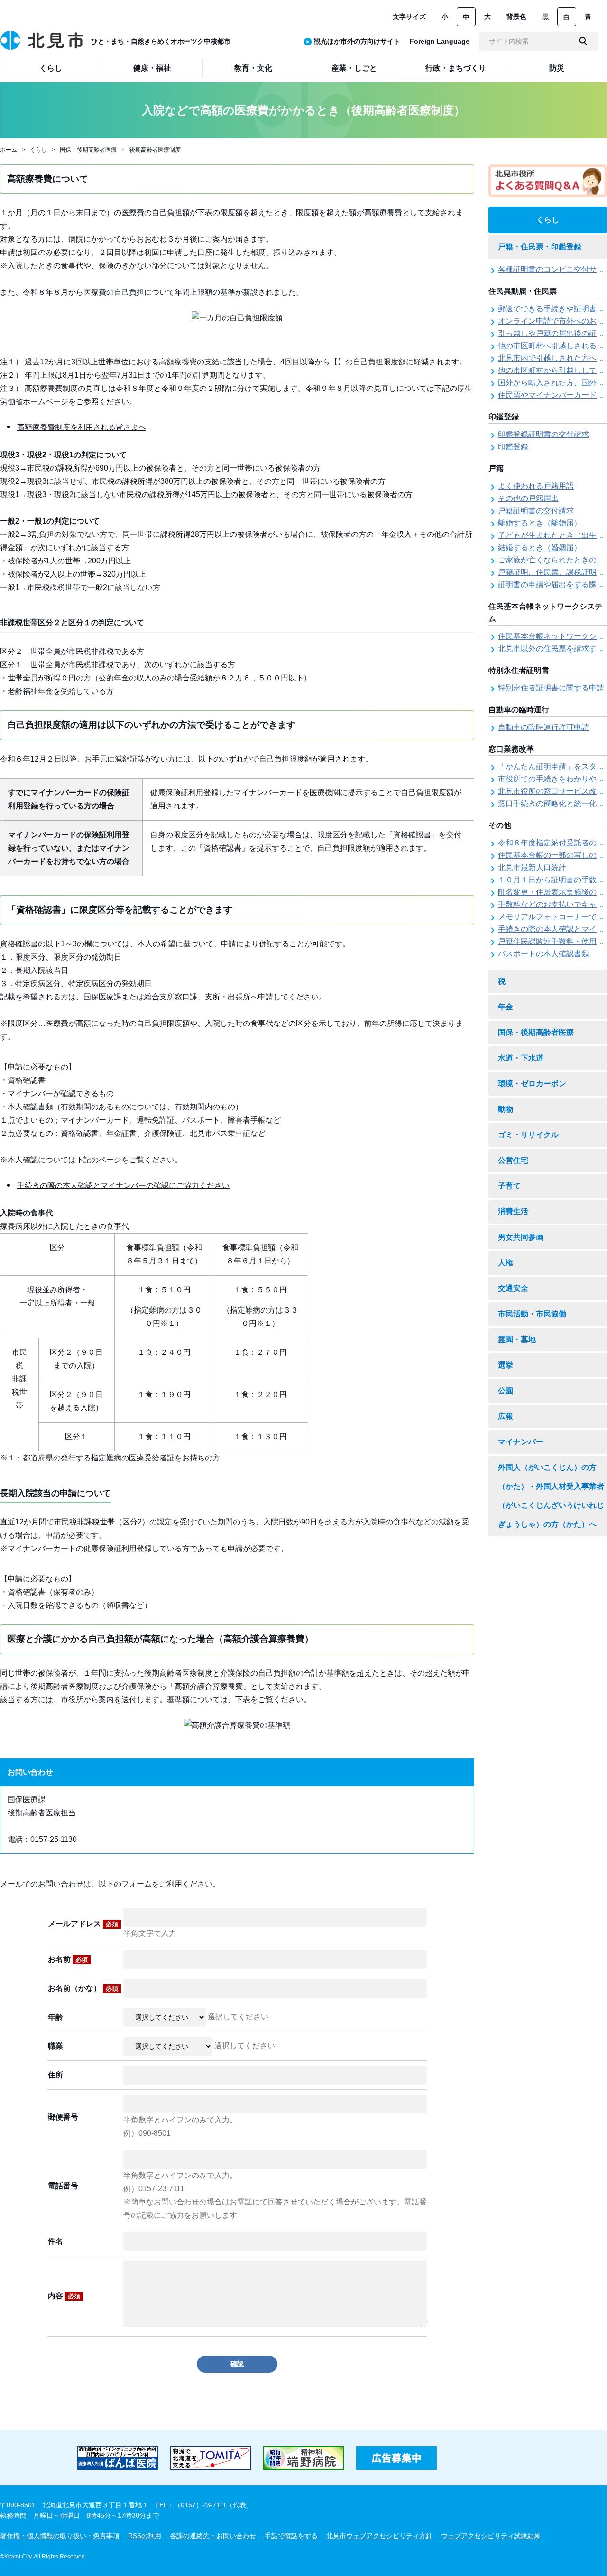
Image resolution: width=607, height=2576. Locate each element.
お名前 (68, 1959)
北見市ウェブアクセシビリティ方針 (379, 2536)
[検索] (583, 41)
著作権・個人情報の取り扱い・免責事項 (60, 2536)
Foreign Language (440, 41)
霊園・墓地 (517, 1339)
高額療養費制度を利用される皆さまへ (82, 427)
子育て (509, 1186)
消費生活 (513, 1211)
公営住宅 (513, 1160)
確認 (237, 2364)
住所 (55, 2075)
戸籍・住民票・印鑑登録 (540, 247)
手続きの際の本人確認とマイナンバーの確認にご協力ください (123, 1185)
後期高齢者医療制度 (155, 150)
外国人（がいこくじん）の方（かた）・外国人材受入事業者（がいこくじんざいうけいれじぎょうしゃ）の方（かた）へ (551, 1496)
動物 (506, 1109)
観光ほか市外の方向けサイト (357, 41)
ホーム (9, 150)
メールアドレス (83, 1924)
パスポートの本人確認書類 (543, 954)
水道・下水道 (521, 1058)
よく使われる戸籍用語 (536, 486)
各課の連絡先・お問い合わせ (213, 2536)
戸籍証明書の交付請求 (536, 511)
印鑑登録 (513, 447)
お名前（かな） (83, 1988)
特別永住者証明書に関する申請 (551, 688)
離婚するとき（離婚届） (540, 523)
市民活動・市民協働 (532, 1314)
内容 (64, 2296)
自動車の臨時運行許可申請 (543, 727)
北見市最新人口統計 (532, 867)
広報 (506, 1416)
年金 (506, 1007)
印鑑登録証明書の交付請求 (543, 434)
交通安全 (513, 1288)
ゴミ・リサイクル (528, 1135)
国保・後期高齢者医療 (88, 150)
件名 (55, 2241)
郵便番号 (63, 2117)
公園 (506, 1391)
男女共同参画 (521, 1237)
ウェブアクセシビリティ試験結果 (491, 2536)
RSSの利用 (145, 2536)
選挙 (506, 1365)
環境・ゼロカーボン (532, 1084)
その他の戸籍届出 (528, 498)
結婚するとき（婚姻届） (540, 548)
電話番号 (63, 2186)
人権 (506, 1263)
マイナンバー (521, 1442)
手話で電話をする (291, 2536)
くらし (38, 150)
